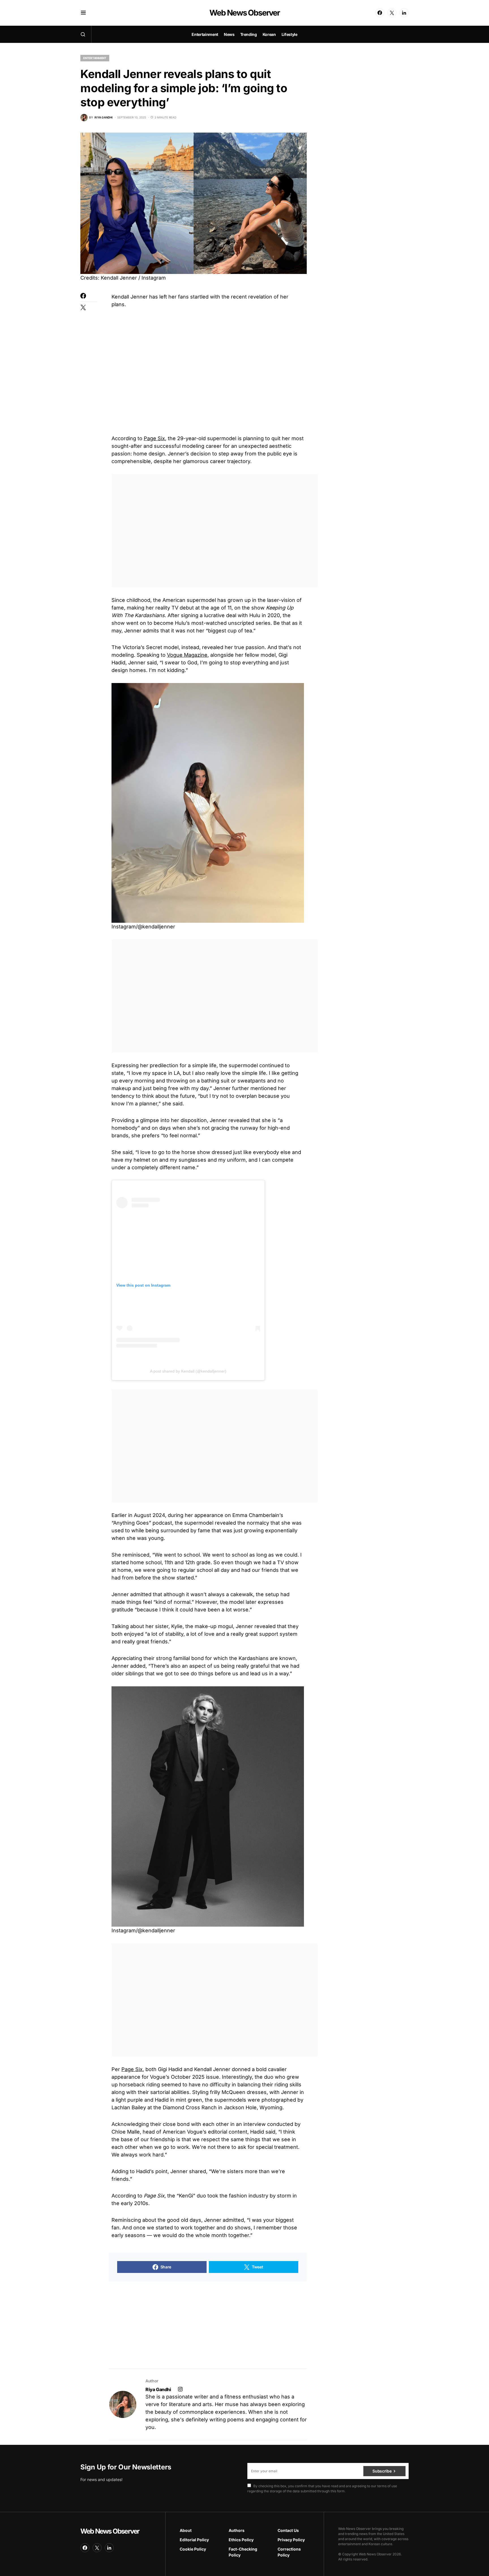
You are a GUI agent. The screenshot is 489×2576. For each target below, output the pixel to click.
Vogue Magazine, (188, 655)
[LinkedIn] (404, 13)
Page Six (154, 438)
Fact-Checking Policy (243, 2552)
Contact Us (288, 2530)
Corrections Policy (289, 2552)
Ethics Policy (241, 2540)
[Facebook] (380, 13)
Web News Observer (244, 13)
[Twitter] (392, 13)
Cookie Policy (193, 2549)
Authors (237, 2530)
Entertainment (95, 58)
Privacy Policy (291, 2540)
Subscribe (382, 2471)
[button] (83, 13)
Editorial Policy (194, 2540)
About (186, 2530)
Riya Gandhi (158, 2389)
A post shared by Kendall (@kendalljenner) (188, 1371)
